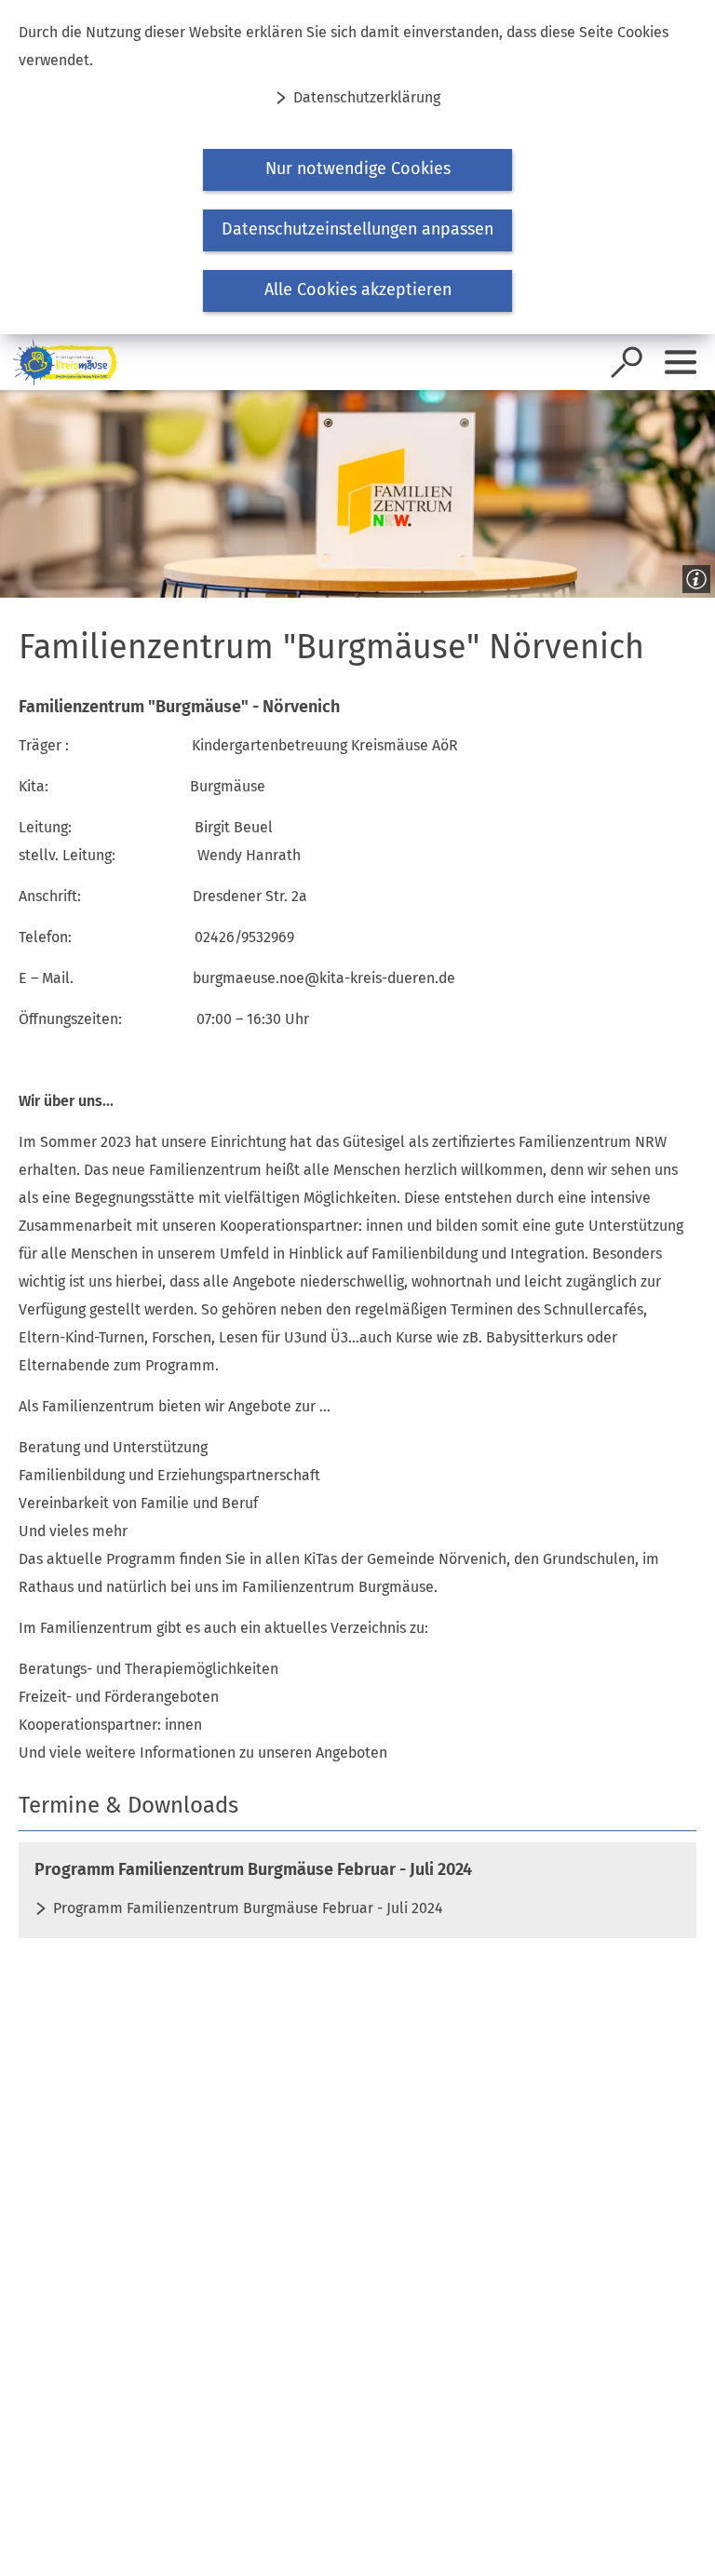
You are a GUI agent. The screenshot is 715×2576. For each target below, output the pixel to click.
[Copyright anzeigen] (693, 575)
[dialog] (357, 167)
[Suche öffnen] (627, 362)
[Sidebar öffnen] (681, 362)
